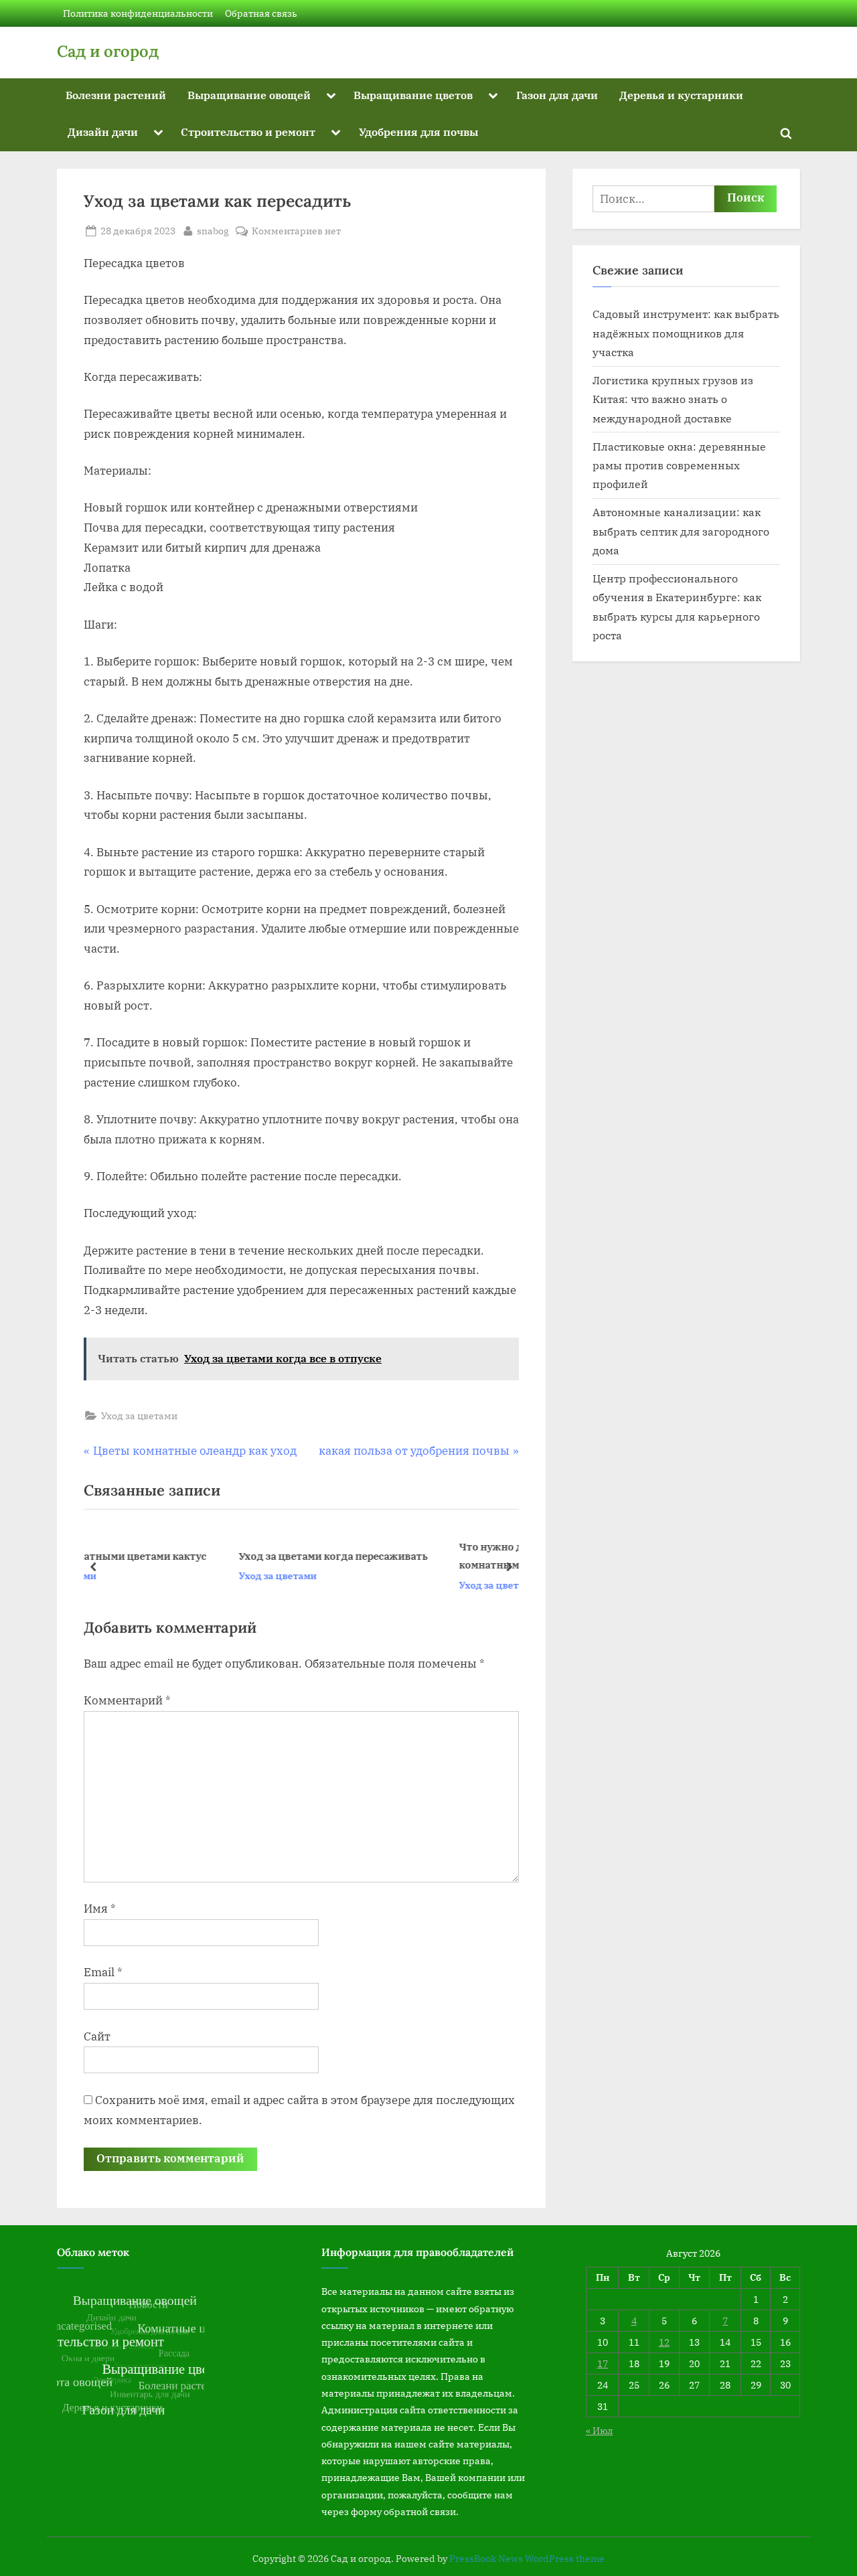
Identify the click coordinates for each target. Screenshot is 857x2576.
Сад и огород (108, 51)
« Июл (599, 2430)
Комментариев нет (296, 231)
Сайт (97, 2036)
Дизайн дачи (103, 132)
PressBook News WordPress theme (527, 2559)
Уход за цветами (139, 1416)
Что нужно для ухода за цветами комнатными (413, 1556)
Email (103, 1972)
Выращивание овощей (249, 95)
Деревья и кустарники (681, 95)
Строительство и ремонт (248, 132)
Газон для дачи (557, 95)
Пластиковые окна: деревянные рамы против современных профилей (679, 465)
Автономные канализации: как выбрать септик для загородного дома (681, 531)
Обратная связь (261, 13)
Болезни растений (116, 95)
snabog (213, 230)
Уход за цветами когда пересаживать (204, 1556)
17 (603, 2363)
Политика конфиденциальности (138, 13)
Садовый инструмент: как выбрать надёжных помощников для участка (686, 333)
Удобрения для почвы (418, 132)
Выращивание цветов (413, 95)
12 (664, 2342)
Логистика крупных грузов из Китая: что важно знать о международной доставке (673, 399)
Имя (100, 1909)
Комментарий (127, 1700)
